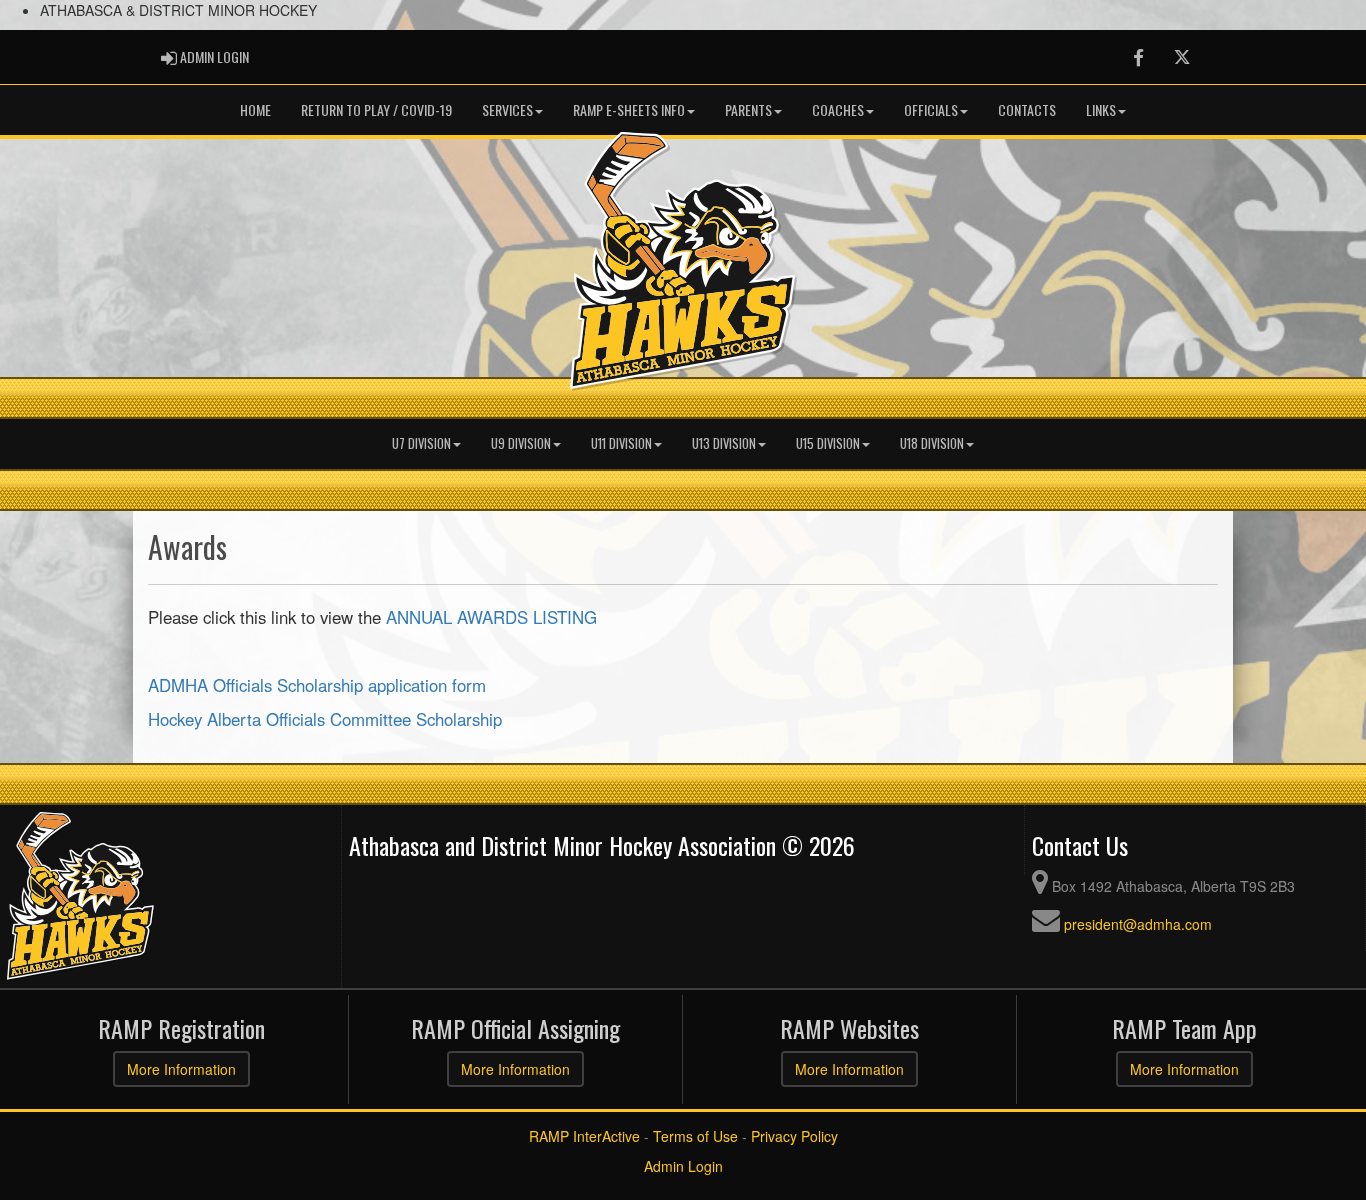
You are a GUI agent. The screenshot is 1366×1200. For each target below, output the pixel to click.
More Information (181, 1069)
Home (255, 109)
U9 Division (521, 443)
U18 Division (932, 443)
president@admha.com (1138, 924)
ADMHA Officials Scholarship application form (317, 685)
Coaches (838, 109)
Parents (748, 109)
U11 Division (621, 443)
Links (1101, 109)
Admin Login (683, 1166)
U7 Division (421, 443)
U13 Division (724, 443)
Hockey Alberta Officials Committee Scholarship (325, 719)
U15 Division (828, 443)
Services (507, 109)
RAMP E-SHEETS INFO (629, 109)
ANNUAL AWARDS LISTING (491, 617)
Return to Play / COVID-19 (376, 109)
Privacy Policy (794, 1136)
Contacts (1027, 109)
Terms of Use (695, 1136)
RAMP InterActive (584, 1136)
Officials (931, 109)
